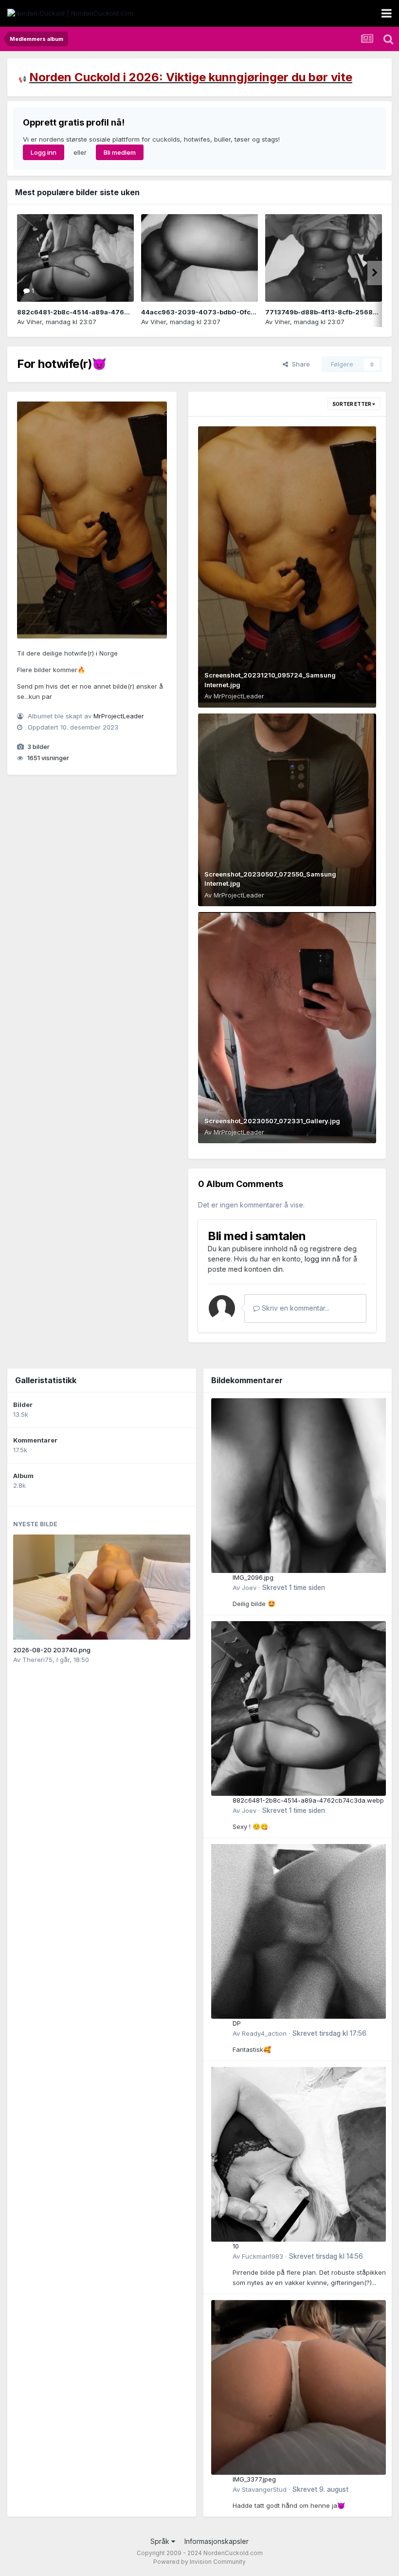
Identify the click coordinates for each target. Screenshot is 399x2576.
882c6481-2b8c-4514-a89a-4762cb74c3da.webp (99, 312)
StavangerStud (264, 2489)
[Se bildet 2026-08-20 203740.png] (102, 1587)
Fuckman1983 (263, 2256)
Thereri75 (37, 1660)
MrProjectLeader (119, 716)
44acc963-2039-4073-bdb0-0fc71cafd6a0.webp (223, 312)
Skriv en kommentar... (295, 1308)
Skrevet (293, 1588)
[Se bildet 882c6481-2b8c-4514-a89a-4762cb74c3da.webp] (75, 258)
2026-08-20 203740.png (52, 1650)
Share (299, 364)
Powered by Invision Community (199, 2562)
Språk (161, 2541)
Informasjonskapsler (217, 2541)
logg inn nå (322, 1259)
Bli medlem (120, 152)
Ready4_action (264, 2033)
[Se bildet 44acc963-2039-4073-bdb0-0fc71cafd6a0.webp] (199, 258)
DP (237, 2023)
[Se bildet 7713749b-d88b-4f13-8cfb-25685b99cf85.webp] (324, 258)
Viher (34, 322)
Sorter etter (352, 404)
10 (236, 2246)
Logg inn (44, 152)
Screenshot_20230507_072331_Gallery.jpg (272, 1121)
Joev (249, 1588)
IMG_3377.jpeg (254, 2479)
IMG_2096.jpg (253, 1577)
